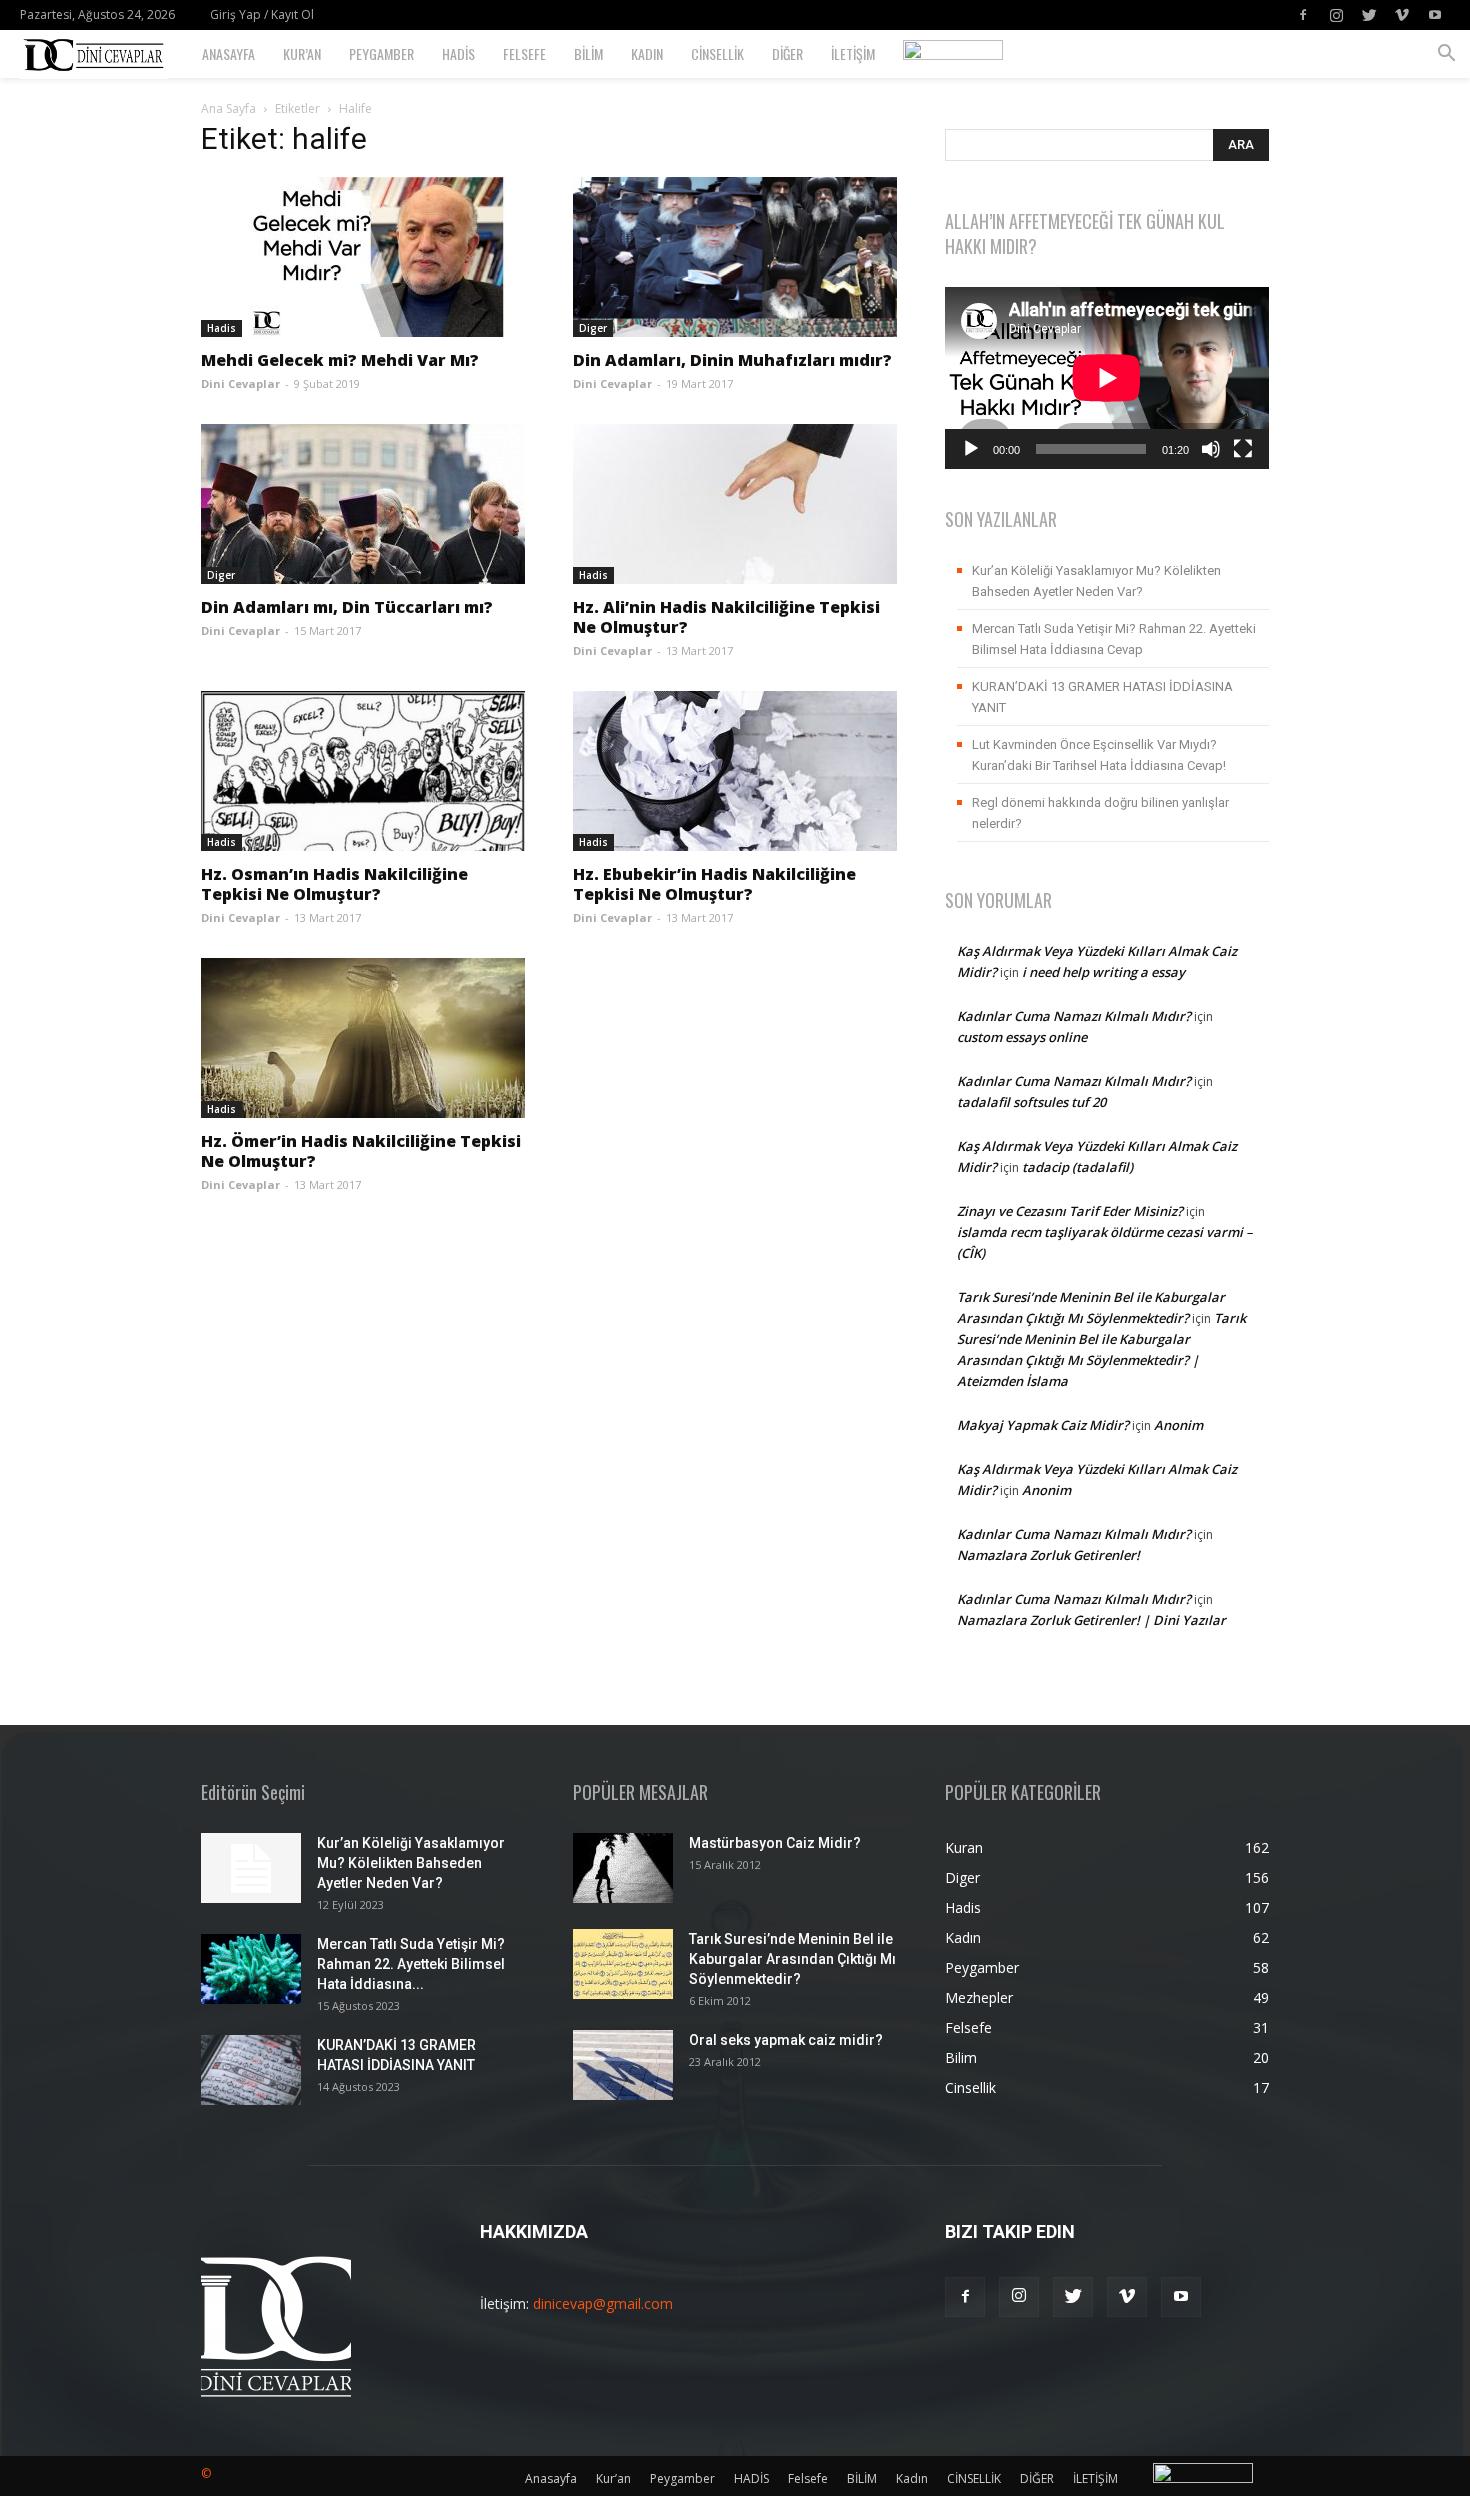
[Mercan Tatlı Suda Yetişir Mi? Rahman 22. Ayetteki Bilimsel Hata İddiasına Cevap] (251, 1969)
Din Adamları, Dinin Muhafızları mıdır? (732, 360)
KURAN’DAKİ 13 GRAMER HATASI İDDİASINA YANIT (1102, 697)
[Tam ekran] (1243, 449)
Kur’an (302, 53)
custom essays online (1022, 1037)
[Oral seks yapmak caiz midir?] (623, 2065)
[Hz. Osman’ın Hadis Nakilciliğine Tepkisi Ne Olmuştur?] (363, 771)
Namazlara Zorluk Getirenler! (1048, 1555)
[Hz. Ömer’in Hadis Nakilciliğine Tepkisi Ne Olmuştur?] (363, 1038)
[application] (1107, 378)
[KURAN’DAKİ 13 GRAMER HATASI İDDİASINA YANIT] (251, 2070)
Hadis (221, 328)
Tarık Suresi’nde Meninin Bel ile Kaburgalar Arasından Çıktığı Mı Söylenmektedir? (792, 1959)
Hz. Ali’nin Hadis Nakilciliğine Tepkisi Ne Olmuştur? (726, 617)
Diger (593, 328)
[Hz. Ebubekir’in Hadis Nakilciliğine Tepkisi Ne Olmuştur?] (735, 771)
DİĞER (787, 53)
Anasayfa (228, 53)
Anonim (1178, 1425)
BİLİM (588, 53)
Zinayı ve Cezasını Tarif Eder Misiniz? (1070, 1211)
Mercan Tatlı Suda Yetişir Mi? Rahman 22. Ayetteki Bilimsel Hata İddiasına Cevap (1114, 639)
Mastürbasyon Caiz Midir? (775, 1843)
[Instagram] (1336, 15)
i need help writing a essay (1103, 972)
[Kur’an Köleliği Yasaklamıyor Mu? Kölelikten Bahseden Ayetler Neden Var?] (251, 1868)
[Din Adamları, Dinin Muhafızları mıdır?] (735, 257)
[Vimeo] (1402, 15)
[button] (1446, 55)
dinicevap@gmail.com (603, 2303)
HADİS (458, 53)
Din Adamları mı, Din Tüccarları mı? (347, 607)
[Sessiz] (1211, 449)
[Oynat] (971, 449)
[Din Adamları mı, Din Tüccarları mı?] (363, 504)
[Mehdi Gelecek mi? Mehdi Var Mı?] (363, 257)
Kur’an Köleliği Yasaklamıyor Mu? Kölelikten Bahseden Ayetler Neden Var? (1096, 581)
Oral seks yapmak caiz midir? (786, 2040)
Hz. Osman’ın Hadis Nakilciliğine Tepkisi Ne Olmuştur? (334, 884)
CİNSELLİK (717, 53)
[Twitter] (1369, 15)
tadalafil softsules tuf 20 (1031, 1102)
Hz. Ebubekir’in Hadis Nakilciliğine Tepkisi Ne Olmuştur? (714, 884)
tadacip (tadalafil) (1077, 1167)
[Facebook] (1303, 15)
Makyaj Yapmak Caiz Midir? (1043, 1425)
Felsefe (524, 53)
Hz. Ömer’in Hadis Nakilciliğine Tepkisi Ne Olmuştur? (361, 1151)
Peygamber (381, 53)
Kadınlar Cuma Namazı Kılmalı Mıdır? (1074, 1016)
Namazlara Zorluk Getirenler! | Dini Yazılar (1091, 1620)
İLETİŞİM (853, 53)
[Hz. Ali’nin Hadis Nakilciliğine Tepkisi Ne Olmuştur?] (735, 504)
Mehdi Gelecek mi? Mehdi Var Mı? (340, 360)
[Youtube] (1435, 15)
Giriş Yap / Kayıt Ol (262, 14)
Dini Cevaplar (240, 383)
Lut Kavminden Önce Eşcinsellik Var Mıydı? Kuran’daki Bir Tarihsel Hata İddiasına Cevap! (1099, 755)
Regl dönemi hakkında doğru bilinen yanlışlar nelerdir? (1100, 813)
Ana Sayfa (228, 108)
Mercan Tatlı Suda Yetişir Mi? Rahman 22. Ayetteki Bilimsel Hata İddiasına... (411, 1964)
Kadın (647, 53)
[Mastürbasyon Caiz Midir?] (623, 1868)
